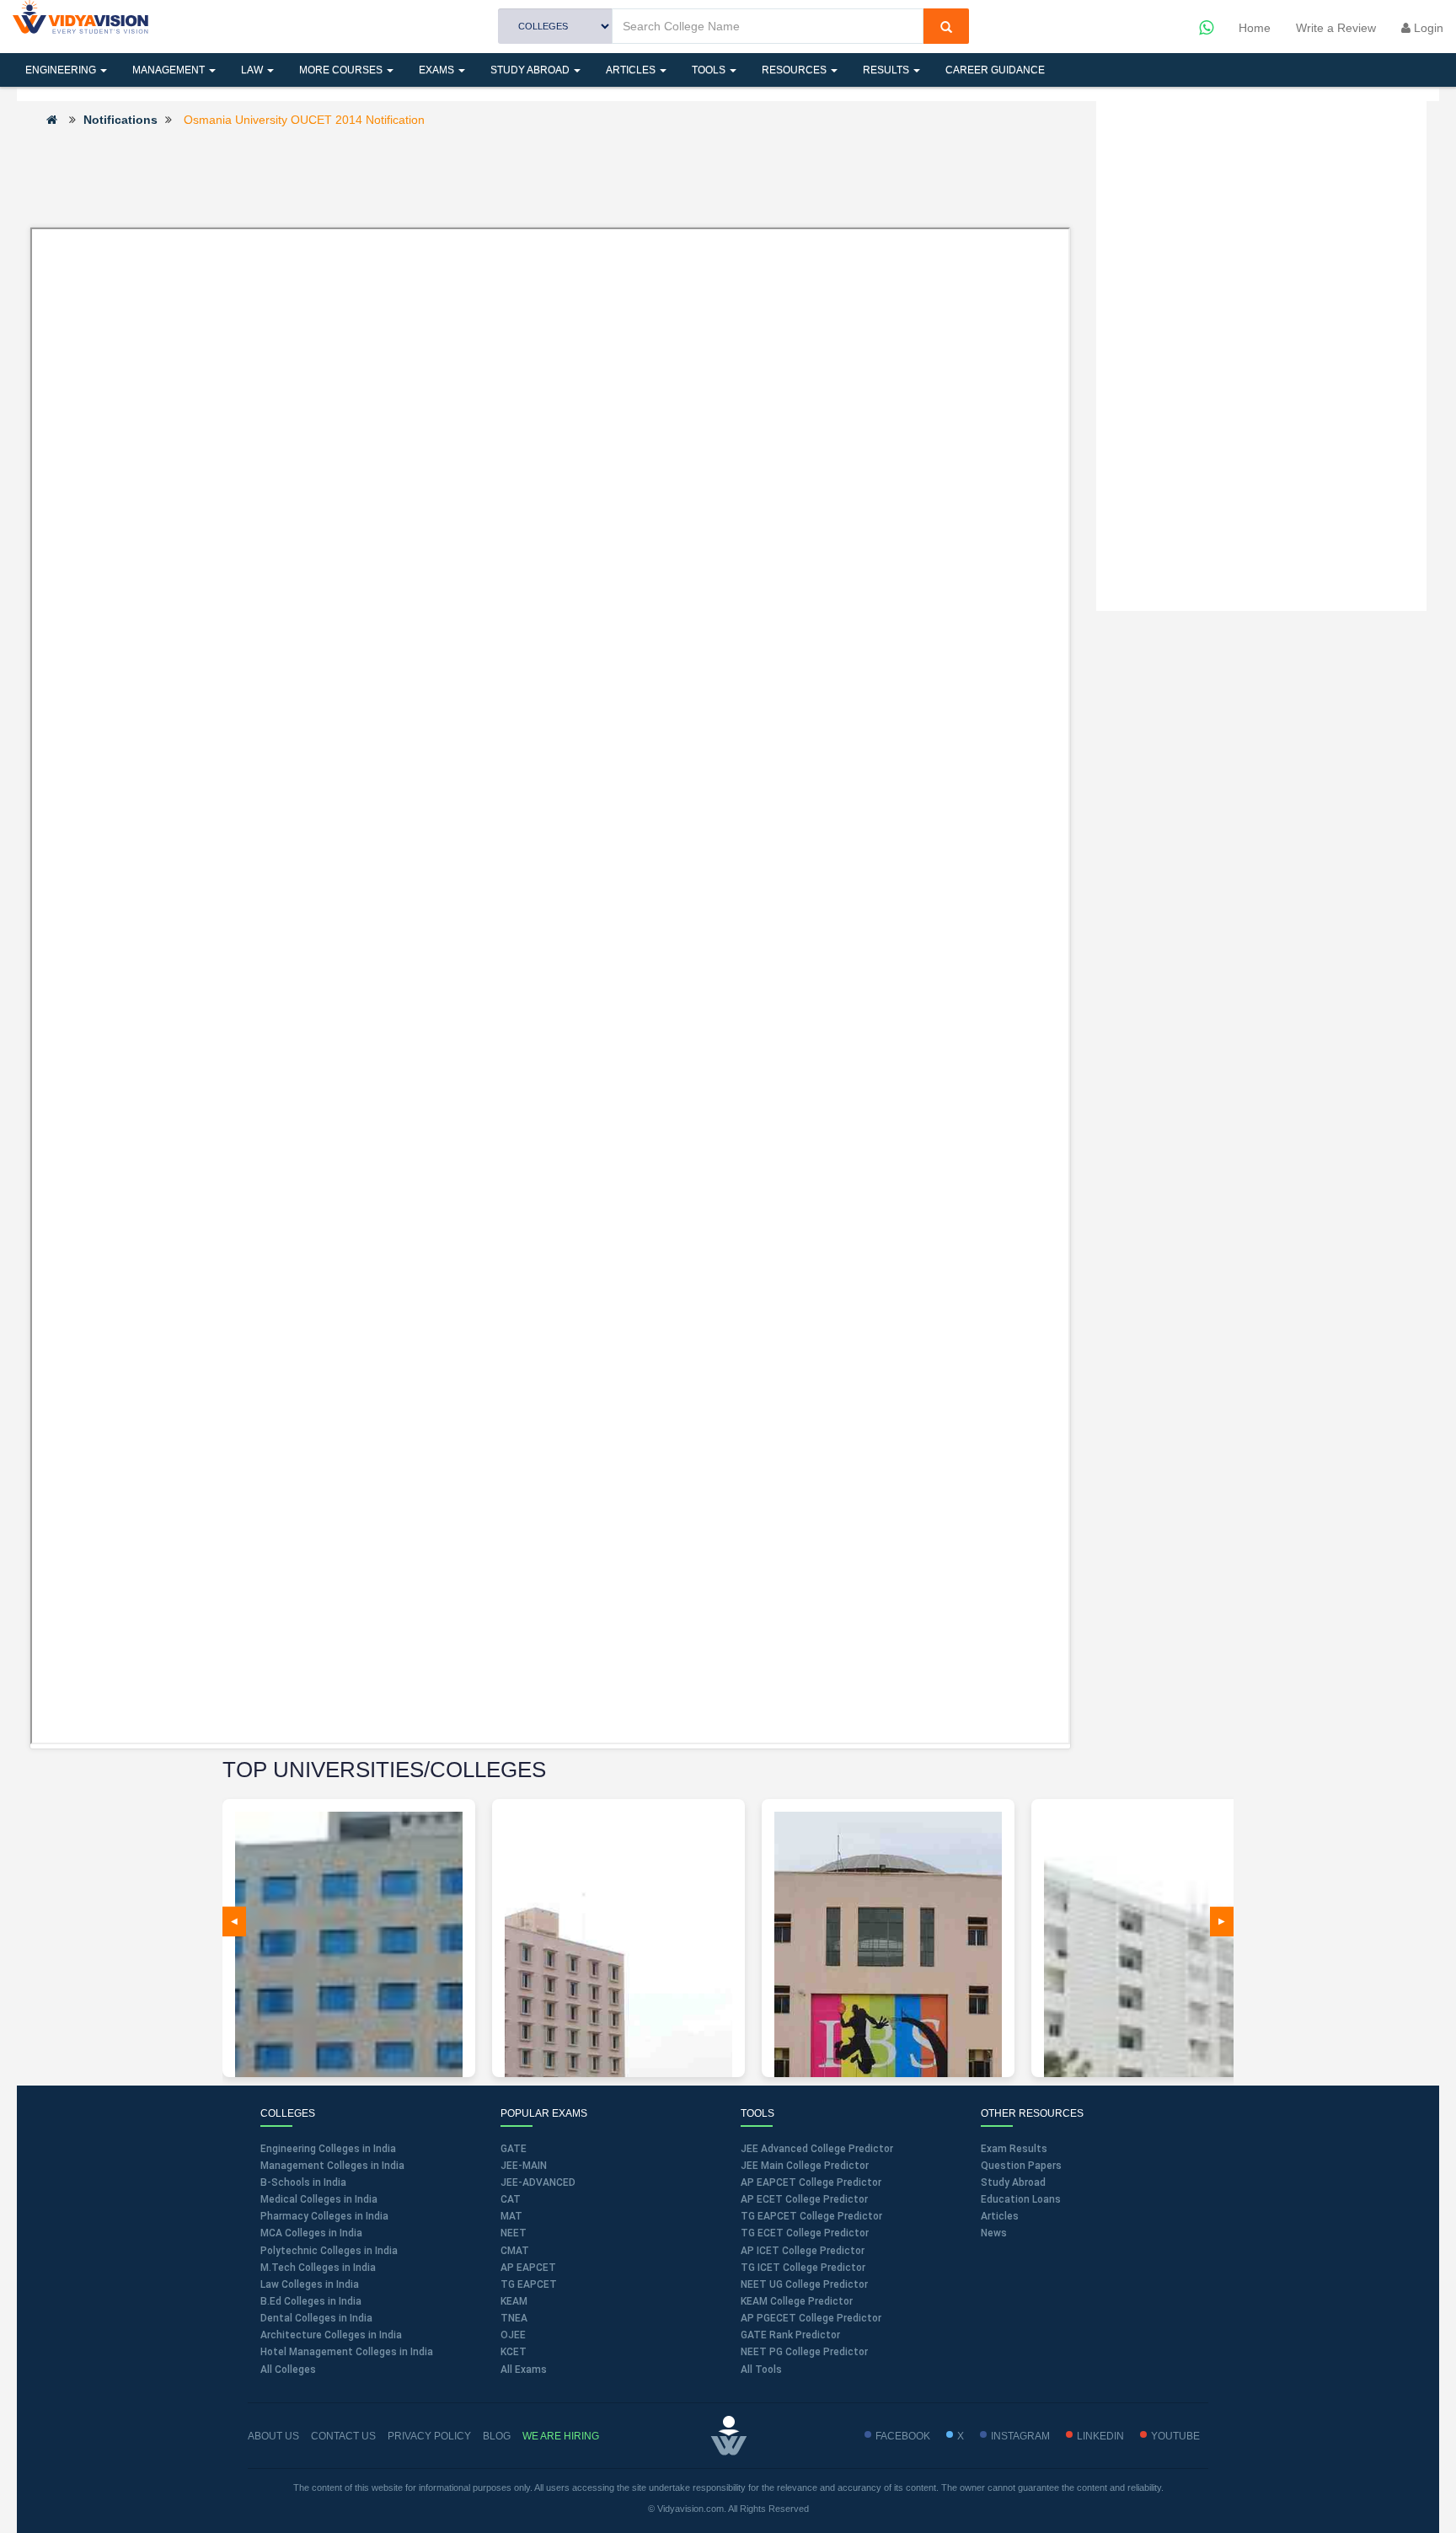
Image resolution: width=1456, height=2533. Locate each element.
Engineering (62, 70)
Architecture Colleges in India (331, 2335)
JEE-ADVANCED (538, 2182)
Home (1255, 28)
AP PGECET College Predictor (811, 2318)
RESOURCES (795, 70)
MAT (511, 2216)
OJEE (513, 2335)
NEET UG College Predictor (804, 2284)
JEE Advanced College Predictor (817, 2149)
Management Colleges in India (332, 2166)
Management (170, 70)
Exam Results (1014, 2149)
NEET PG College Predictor (804, 2352)
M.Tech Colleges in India (318, 2268)
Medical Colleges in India (319, 2199)
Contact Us (343, 2436)
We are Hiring (561, 2436)
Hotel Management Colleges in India (347, 2352)
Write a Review (1336, 28)
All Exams (524, 2370)
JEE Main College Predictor (805, 2166)
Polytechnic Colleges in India (329, 2251)
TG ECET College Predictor (805, 2233)
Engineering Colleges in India (328, 2149)
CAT (511, 2199)
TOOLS (710, 70)
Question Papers (1021, 2166)
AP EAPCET (528, 2268)
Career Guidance (995, 70)
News (994, 2233)
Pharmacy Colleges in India (324, 2216)
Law (253, 70)
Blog (497, 2436)
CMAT (515, 2251)
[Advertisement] (550, 176)
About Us (273, 2436)
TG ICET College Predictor (803, 2268)
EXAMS (438, 70)
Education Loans (1021, 2199)
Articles (632, 70)
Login (1427, 28)
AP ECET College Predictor (804, 2199)
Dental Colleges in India (316, 2318)
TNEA (514, 2318)
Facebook (903, 2436)
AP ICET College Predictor (803, 2251)
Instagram (1020, 2436)
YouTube (1175, 2436)
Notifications (120, 120)
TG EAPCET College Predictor (811, 2216)
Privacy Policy (429, 2436)
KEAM (514, 2301)
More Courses (342, 70)
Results (887, 70)
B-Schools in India (303, 2182)
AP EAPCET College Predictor (811, 2182)
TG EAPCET (529, 2284)
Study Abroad (531, 70)
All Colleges (288, 2370)
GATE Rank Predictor (790, 2335)
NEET (514, 2233)
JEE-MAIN (524, 2166)
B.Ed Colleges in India (311, 2301)
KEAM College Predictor (797, 2301)
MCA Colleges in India (311, 2233)
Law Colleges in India (310, 2284)
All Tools (761, 2370)
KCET (514, 2352)
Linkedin (1100, 2436)
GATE (514, 2149)
